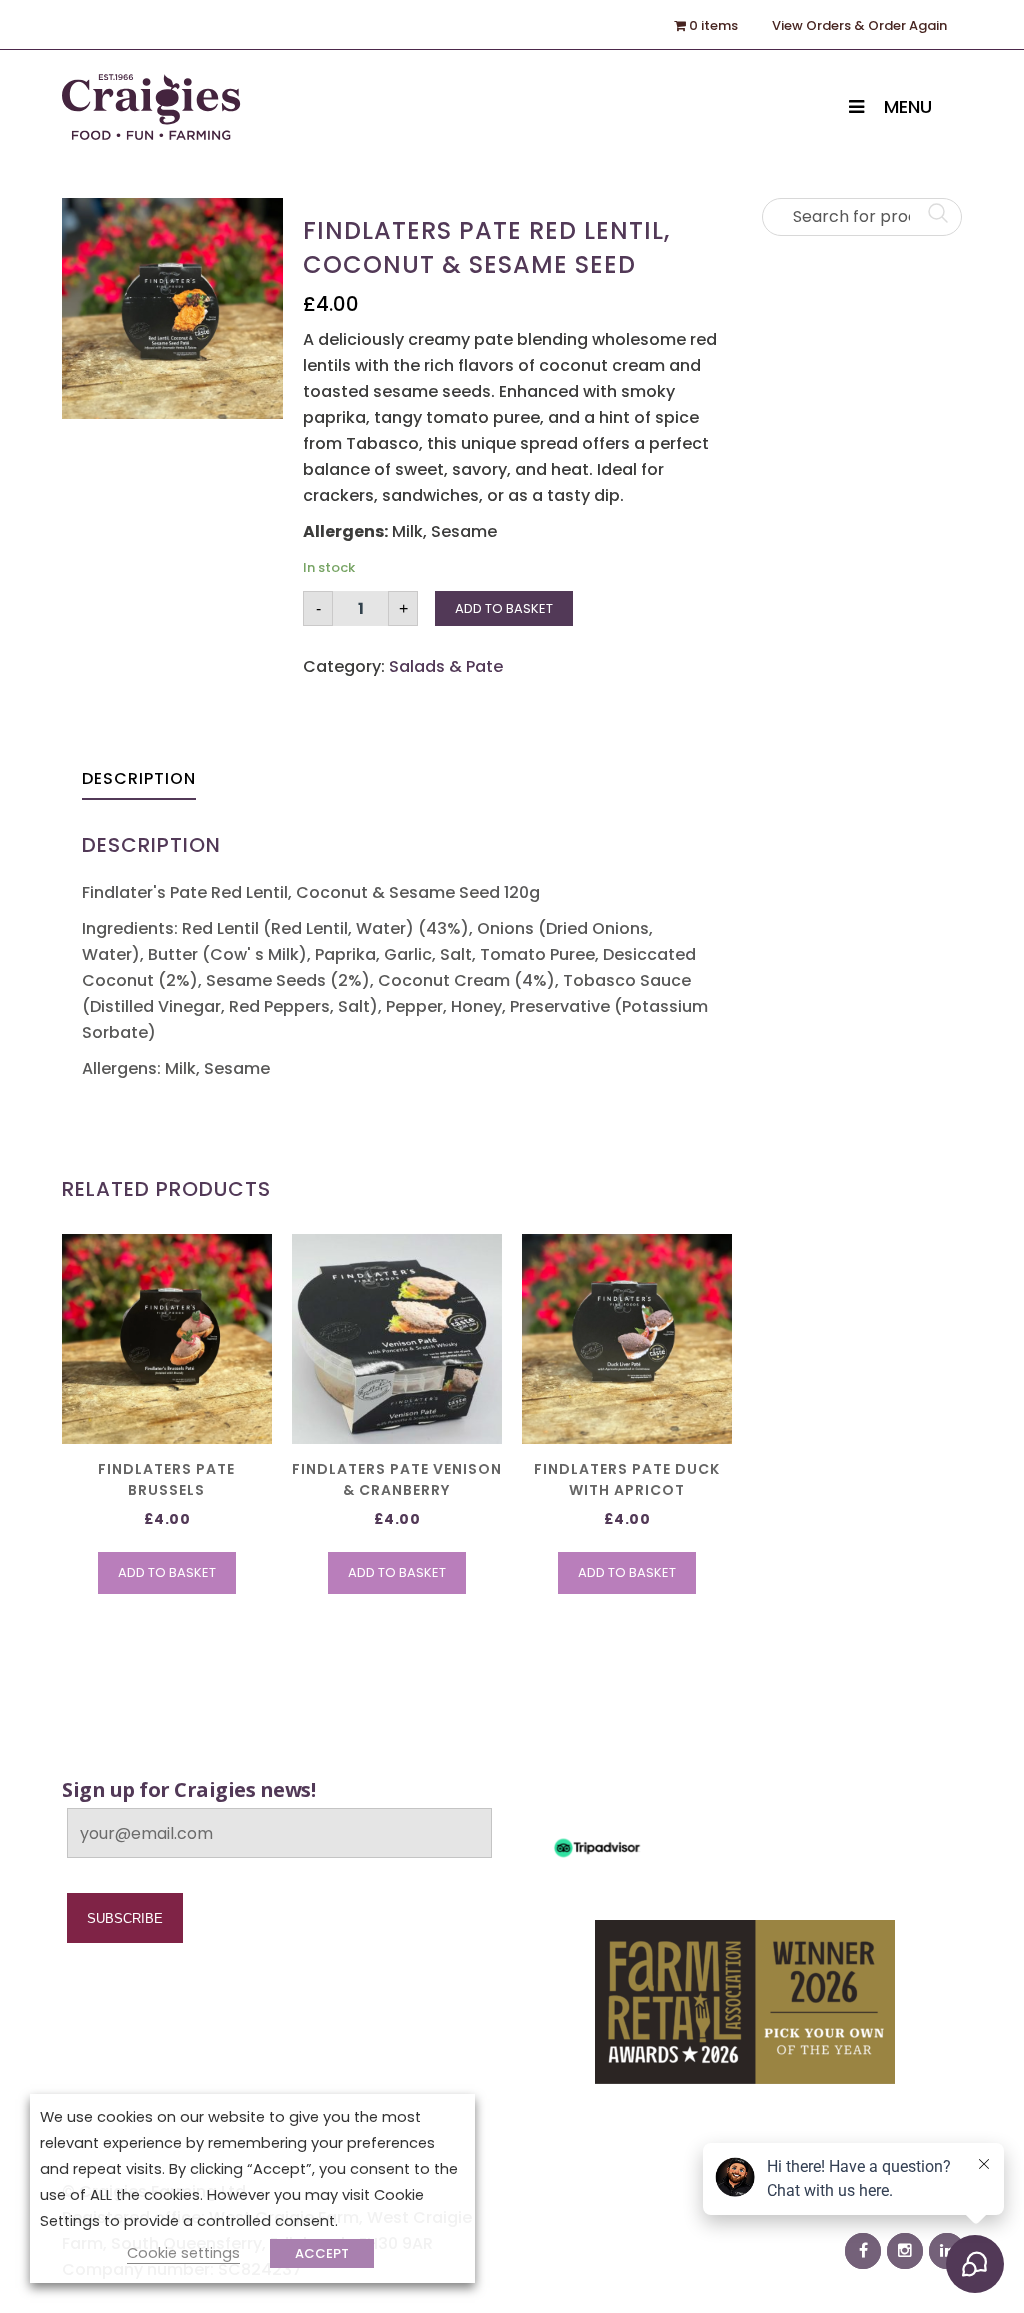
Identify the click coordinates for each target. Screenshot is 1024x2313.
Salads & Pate (446, 666)
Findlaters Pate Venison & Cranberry (397, 1479)
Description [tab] (139, 778)
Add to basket (504, 608)
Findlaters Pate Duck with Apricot (627, 1479)
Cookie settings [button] (183, 2253)
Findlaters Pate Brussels (166, 1479)
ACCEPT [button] (322, 2253)
